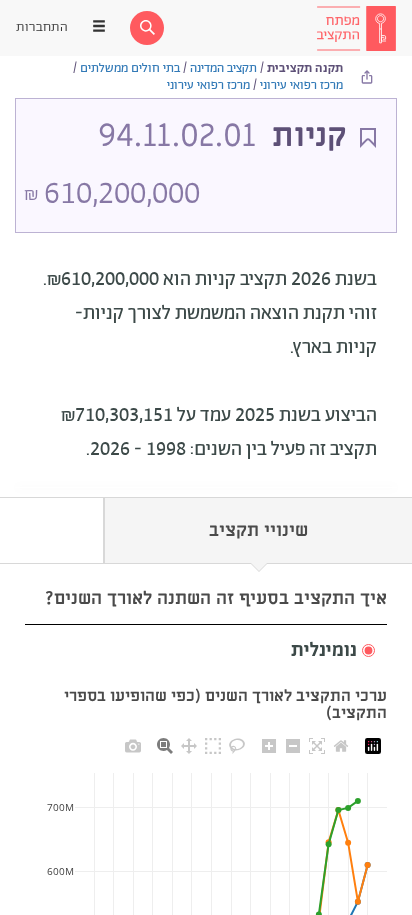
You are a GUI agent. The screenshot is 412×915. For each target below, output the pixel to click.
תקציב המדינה (223, 68)
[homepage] (356, 28)
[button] (206, 651)
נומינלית (324, 651)
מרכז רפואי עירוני (301, 85)
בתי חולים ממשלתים (130, 68)
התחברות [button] (42, 27)
